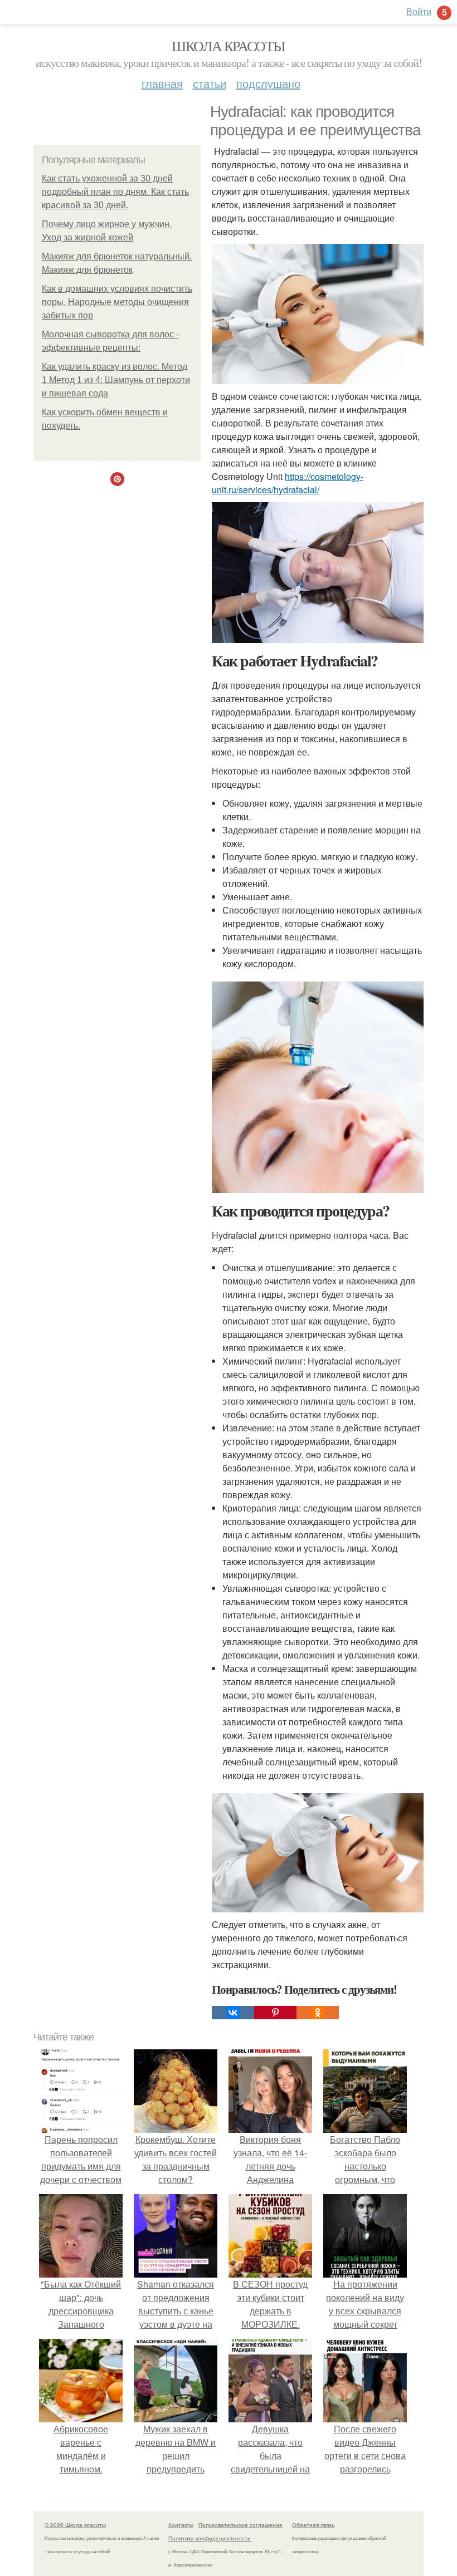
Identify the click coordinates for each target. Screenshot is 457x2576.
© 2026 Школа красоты (75, 2525)
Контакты (181, 2525)
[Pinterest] (275, 2013)
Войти (419, 11)
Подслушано (268, 83)
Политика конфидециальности (210, 2538)
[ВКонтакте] (233, 2013)
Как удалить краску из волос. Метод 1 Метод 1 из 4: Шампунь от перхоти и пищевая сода (116, 380)
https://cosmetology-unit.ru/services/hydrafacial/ (288, 483)
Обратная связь (313, 2525)
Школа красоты (228, 46)
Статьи (210, 83)
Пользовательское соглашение (240, 2525)
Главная (162, 83)
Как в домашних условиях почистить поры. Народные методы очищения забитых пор (117, 302)
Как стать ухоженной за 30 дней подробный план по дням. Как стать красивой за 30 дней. (115, 192)
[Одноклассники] (318, 2013)
